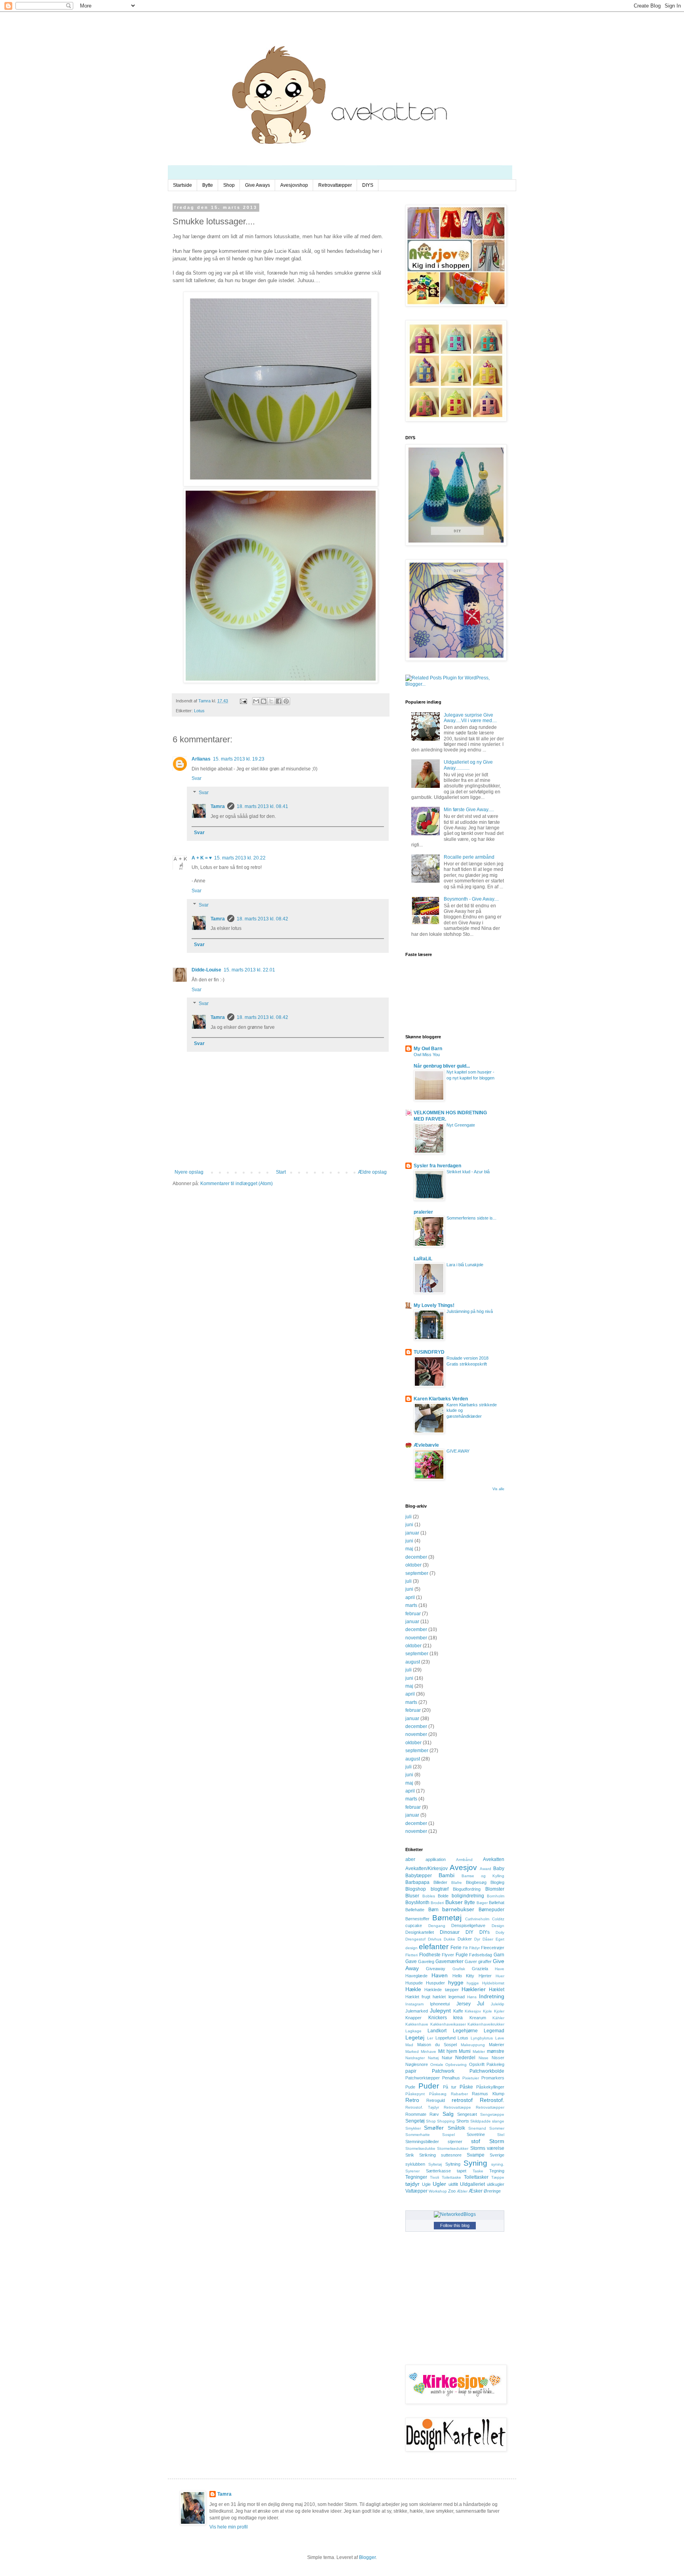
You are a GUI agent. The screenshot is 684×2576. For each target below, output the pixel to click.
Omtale (437, 2065)
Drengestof (415, 1939)
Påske (466, 2087)
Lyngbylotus (482, 2038)
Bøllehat (497, 1903)
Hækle (413, 1989)
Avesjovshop (294, 185)
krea (458, 2018)
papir (411, 2071)
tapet (462, 2171)
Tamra (218, 806)
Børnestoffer (417, 1919)
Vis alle (498, 1489)
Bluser (412, 1896)
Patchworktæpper (423, 2078)
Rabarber (459, 2094)
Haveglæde (416, 1976)
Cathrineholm (477, 1919)
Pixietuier (471, 2078)
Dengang (437, 1926)
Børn (433, 1910)
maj (409, 1549)
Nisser (498, 2058)
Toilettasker (476, 2177)
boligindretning (468, 1896)
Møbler (479, 2052)
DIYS (368, 185)
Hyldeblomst (493, 1983)
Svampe (476, 2155)
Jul (481, 2003)
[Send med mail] (256, 701)
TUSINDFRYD (429, 1352)
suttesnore (451, 2155)
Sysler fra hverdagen (437, 1166)
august (413, 1662)
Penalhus (451, 2078)
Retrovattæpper (335, 185)
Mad (409, 2045)
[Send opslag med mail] (243, 701)
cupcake (414, 1925)
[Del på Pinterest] (286, 701)
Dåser (488, 1939)
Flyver (448, 1955)
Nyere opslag (189, 1172)
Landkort (437, 2031)
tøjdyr (412, 2184)
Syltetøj (435, 2164)
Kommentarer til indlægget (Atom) (237, 1184)
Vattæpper (416, 2191)
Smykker (413, 2128)
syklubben (415, 2164)
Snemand (477, 2128)
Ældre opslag (372, 1172)
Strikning (427, 2155)
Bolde (443, 1896)
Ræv (434, 2114)
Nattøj (433, 2058)
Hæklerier (474, 1989)
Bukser (454, 1902)
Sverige (497, 2155)
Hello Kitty (463, 1976)
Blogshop (416, 1889)
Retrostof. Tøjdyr (422, 2107)
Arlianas (201, 759)
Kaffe (458, 2011)
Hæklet (497, 1990)
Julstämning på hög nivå (470, 1311)
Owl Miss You (427, 1055)
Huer (500, 1976)
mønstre (496, 2051)
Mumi (465, 2051)
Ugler (439, 2184)
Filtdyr (474, 1948)
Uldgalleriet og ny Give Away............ (468, 765)
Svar (197, 778)
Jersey (464, 2004)
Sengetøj (415, 2121)
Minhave (428, 2052)
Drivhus (435, 1939)
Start (281, 1172)
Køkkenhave (417, 2024)
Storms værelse (487, 2148)
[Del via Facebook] (279, 701)
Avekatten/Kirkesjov (427, 1868)
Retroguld (436, 2100)
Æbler (462, 2191)
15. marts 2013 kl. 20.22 (240, 858)
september (417, 1573)
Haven (440, 1975)
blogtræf (440, 1889)
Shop (229, 185)
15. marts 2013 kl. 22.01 (249, 970)
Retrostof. (492, 2100)
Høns (472, 1997)
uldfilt (453, 2184)
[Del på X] (271, 701)
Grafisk (459, 1969)
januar (412, 1533)
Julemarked (417, 2011)
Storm (497, 2141)
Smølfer (434, 2128)
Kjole (487, 2011)
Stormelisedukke (420, 2148)
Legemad (494, 2031)
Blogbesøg (476, 1882)
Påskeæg (438, 2094)
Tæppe (498, 2177)
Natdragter (415, 2058)
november (416, 1638)
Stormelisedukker (453, 2148)
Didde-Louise (206, 970)
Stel (501, 2135)
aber (410, 1859)
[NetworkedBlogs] (455, 2214)
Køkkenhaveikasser (448, 2024)
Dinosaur (450, 1932)
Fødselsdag (481, 1955)
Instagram (414, 2004)
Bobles (429, 1896)
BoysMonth (417, 1903)
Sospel (448, 2135)
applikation (436, 1859)
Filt (465, 1948)
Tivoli (434, 2177)
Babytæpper (419, 1876)
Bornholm (496, 1896)
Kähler (498, 2018)
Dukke (449, 1939)
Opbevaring (456, 2065)
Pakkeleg (495, 2064)
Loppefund (446, 2038)
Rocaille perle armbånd (469, 857)
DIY (469, 1932)
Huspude (414, 1983)
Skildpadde (481, 2121)
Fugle (462, 1955)
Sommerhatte (418, 2135)
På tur (450, 2087)
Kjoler (499, 2011)
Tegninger (416, 2177)
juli (408, 1517)
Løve (500, 2038)
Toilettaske (451, 2177)
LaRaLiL (423, 1259)
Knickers (438, 2018)
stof (476, 2141)
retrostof (462, 2100)
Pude (410, 2087)
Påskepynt (415, 2094)
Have (500, 1969)
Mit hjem (448, 2051)
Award (485, 1869)
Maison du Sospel (437, 2045)
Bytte (208, 185)
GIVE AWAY (458, 1451)
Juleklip (498, 2004)
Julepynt (440, 2011)
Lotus (199, 711)
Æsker (476, 2191)
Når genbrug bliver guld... (442, 1066)
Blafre (457, 1883)
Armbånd (464, 1860)
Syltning (453, 2164)
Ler (430, 2038)
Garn (499, 1955)
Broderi (437, 1903)
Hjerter (485, 1976)
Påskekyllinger (490, 2087)
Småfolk (456, 2128)
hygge (456, 1982)
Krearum (478, 2018)
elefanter (434, 1947)
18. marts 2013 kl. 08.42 (262, 919)
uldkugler (496, 2184)
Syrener (412, 2171)
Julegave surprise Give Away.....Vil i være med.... (470, 718)
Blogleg (497, 1882)
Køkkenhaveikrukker (486, 2024)
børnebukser (458, 1909)
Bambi (446, 1875)
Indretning (492, 1996)
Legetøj (415, 2037)
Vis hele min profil (229, 2527)
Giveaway (436, 1969)
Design (498, 1926)
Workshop (438, 2191)
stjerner (455, 2142)
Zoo (452, 2191)
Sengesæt (467, 2114)
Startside (182, 185)
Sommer (497, 2128)
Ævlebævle (426, 1445)
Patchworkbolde (487, 2071)
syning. (498, 2164)
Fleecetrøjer (493, 1948)
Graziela (480, 1969)
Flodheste (430, 1955)
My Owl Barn (428, 1049)
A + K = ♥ (202, 858)
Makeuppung (473, 2045)
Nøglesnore (417, 2064)
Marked (412, 2052)
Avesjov (463, 1868)
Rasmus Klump (488, 2094)
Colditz (498, 1919)
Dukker (465, 1939)
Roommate (416, 2114)
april (410, 1597)
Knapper (413, 2018)
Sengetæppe (492, 2114)
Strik (410, 2155)
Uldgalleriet (472, 2184)
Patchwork (443, 2071)
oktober (413, 1565)
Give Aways (257, 185)
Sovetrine (476, 2134)
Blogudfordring (467, 1889)
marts (411, 1605)
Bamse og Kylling (483, 1876)
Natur (447, 2058)
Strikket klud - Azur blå (468, 1172)
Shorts (463, 2121)
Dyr (477, 1939)
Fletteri (411, 1955)
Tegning (497, 2171)
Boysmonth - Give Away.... (471, 899)
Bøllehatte (415, 1910)
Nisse (484, 2058)
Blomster (495, 1889)
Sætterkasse (438, 2171)
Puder (429, 2086)
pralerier (423, 1212)
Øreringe (492, 2191)
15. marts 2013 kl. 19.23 (239, 759)
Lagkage (413, 2031)
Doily (500, 1932)
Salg (448, 2114)
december (416, 1557)
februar (413, 1614)
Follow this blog (455, 2225)
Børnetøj (447, 1918)
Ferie (456, 1948)
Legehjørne (465, 2031)
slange (498, 2121)
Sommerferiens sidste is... (471, 1218)
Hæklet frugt (418, 1997)
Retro (412, 2100)
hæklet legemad (448, 1997)
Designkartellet (420, 1932)
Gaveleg (426, 1961)
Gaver (471, 1961)
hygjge (473, 1983)
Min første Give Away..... (469, 810)
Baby (499, 1868)
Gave (411, 1961)
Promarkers (493, 2078)
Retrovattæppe (457, 2107)
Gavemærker (449, 1961)
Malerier (497, 2045)
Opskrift (477, 2064)
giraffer (485, 1961)
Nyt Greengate (461, 1125)
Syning (475, 2163)
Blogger (367, 2557)
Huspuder (435, 1983)
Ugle (426, 2184)
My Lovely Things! (434, 1305)
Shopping (446, 2121)
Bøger (482, 1903)
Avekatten (494, 1859)
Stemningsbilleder (422, 2142)
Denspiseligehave (468, 1925)
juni (409, 1525)
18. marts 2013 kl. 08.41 (262, 806)
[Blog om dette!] (264, 701)
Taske (478, 2171)
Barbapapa (417, 1882)
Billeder (440, 1882)
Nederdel (465, 2058)
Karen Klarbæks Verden (441, 1399)
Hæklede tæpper (441, 1990)
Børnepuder (491, 1910)
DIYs (484, 1932)
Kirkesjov (473, 2011)
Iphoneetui (440, 2004)
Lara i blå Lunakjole (465, 1265)
